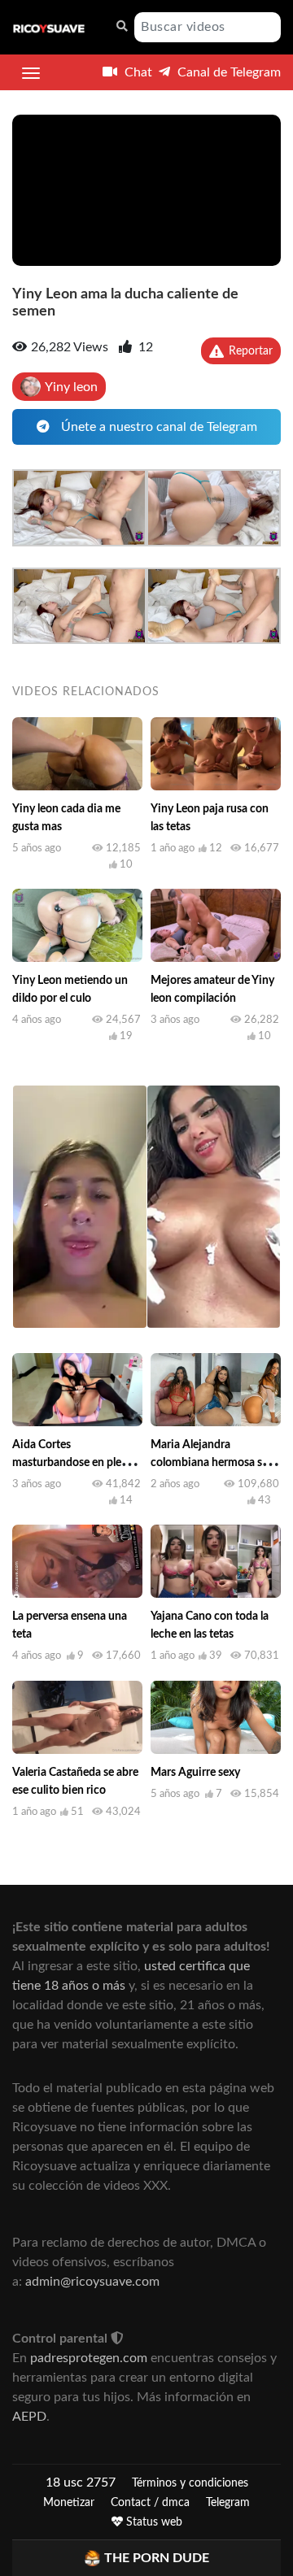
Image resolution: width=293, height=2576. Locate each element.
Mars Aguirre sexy (195, 1773)
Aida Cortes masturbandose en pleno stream (73, 1463)
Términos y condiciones (190, 2483)
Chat (137, 72)
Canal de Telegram (227, 72)
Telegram (228, 2503)
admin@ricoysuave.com (92, 2282)
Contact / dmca (150, 2503)
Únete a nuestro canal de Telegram (157, 427)
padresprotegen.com (89, 2358)
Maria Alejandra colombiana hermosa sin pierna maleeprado (211, 1463)
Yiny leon (71, 387)
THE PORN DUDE (157, 2558)
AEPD (29, 2417)
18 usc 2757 (81, 2482)
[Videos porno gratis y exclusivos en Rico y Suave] (49, 28)
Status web (153, 2522)
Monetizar (69, 2503)
